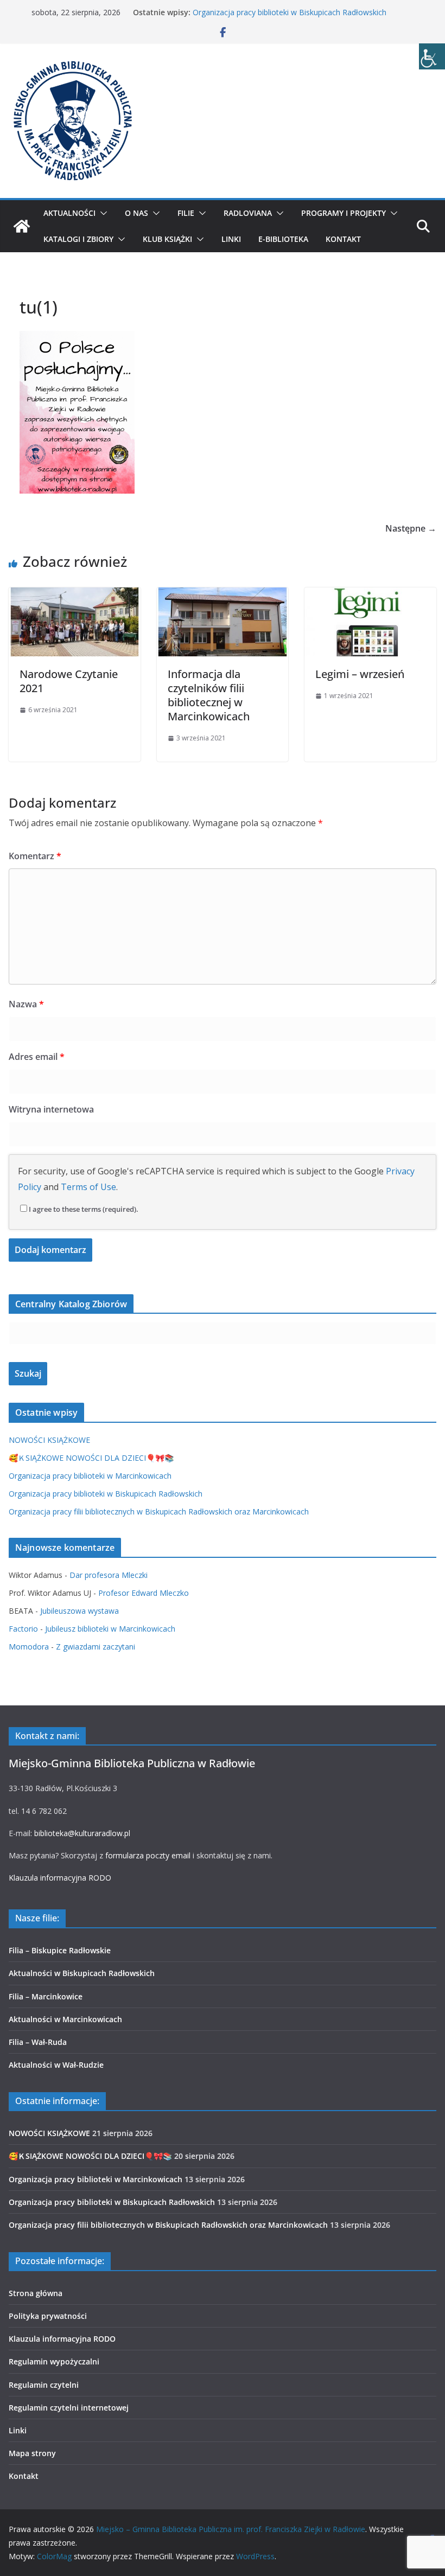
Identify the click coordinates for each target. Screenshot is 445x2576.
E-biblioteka (283, 239)
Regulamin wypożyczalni (54, 2361)
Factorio (23, 1629)
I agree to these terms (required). (84, 1209)
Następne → (411, 528)
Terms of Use (88, 1187)
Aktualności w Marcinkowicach (65, 2019)
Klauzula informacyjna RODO (60, 1878)
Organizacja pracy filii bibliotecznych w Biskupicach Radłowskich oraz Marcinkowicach (159, 1511)
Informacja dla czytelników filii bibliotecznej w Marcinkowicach (209, 695)
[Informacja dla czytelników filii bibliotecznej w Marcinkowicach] (223, 595)
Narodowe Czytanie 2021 (69, 681)
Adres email (37, 1057)
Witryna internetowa (51, 1109)
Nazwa (26, 1004)
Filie (186, 213)
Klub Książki (167, 239)
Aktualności (69, 213)
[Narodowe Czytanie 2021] (75, 595)
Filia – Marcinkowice (46, 1996)
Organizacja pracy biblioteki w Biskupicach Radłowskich (290, 12)
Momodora (29, 1647)
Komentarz (35, 856)
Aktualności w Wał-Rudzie (56, 2065)
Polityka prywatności (48, 2316)
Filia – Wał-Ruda (38, 2042)
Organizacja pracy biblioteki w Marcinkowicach (90, 1476)
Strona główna (36, 2293)
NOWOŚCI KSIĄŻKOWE (49, 1440)
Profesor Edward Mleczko (144, 1593)
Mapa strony (32, 2453)
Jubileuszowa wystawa (80, 1611)
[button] (101, 213)
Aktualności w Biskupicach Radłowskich (82, 1973)
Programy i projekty (344, 213)
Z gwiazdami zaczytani (96, 1647)
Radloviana (248, 213)
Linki (231, 239)
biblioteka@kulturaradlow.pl (82, 1833)
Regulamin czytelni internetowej (69, 2408)
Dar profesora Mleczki (109, 1575)
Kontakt (343, 239)
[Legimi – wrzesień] (370, 595)
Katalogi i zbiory (78, 239)
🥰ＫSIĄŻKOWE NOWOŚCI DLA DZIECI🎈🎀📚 (91, 1458)
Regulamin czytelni (44, 2385)
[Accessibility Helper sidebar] (432, 56)
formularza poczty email (148, 1855)
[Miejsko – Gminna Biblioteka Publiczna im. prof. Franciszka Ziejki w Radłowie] (22, 226)
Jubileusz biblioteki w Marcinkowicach (110, 1629)
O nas (136, 213)
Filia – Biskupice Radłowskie (60, 1950)
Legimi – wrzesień (360, 674)
